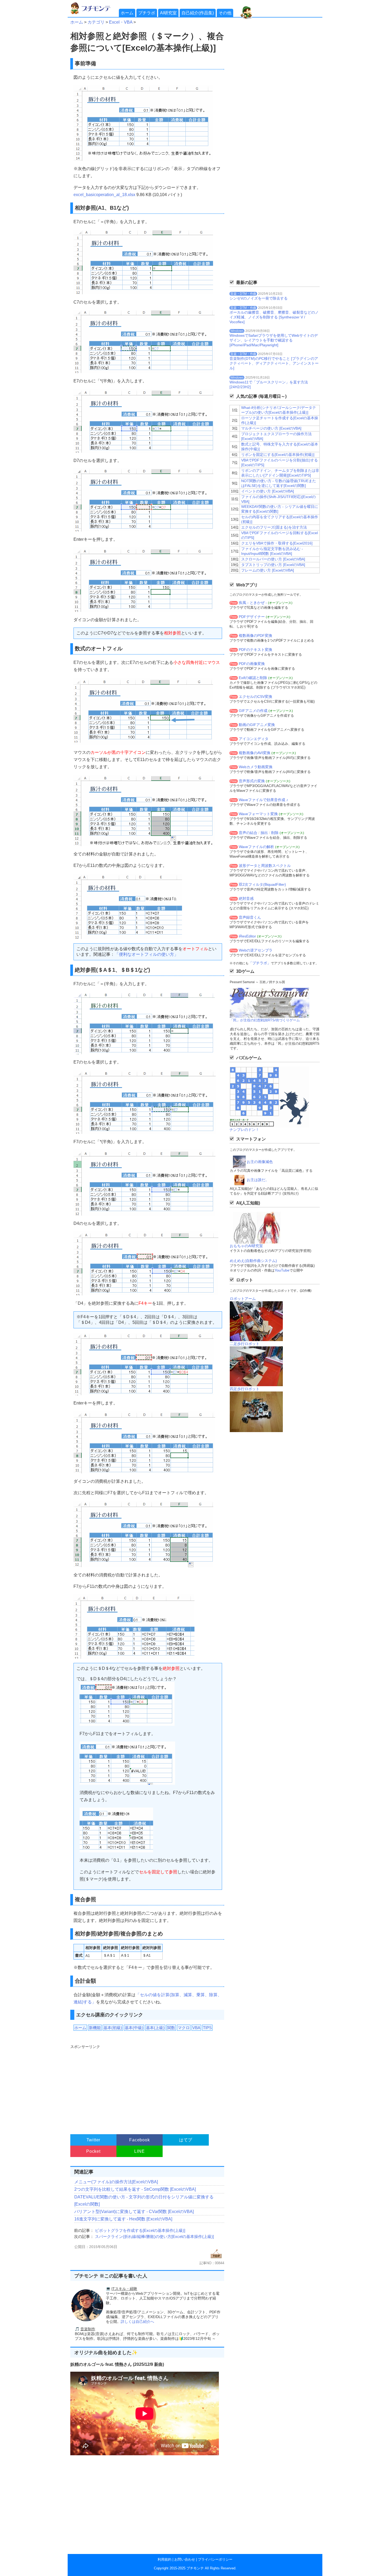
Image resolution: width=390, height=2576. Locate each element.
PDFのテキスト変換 (255, 650)
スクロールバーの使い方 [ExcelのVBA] (273, 559)
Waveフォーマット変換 (258, 814)
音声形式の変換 (252, 781)
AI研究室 (168, 13)
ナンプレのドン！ (244, 1130)
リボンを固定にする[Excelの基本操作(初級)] (278, 455)
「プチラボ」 (260, 963)
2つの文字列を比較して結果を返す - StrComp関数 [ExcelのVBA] (135, 2189)
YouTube (282, 1270)
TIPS (207, 2028)
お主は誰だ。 (258, 1180)
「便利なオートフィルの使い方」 (146, 954)
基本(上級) (155, 2028)
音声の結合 (248, 833)
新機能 (95, 2028)
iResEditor (247, 936)
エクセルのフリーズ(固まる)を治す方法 (274, 527)
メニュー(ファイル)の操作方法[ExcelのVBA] (116, 2182)
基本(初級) (113, 2028)
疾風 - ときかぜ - (253, 603)
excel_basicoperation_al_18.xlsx (104, 195)
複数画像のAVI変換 (255, 753)
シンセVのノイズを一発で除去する (259, 298)
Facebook (139, 2140)
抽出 (264, 833)
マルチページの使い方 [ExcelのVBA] (271, 428)
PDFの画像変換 (252, 664)
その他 (225, 13)
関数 (171, 2028)
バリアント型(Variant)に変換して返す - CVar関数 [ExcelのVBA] (134, 2212)
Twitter (94, 2140)
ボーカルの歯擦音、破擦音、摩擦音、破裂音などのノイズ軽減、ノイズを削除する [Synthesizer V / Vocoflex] (274, 317)
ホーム (127, 13)
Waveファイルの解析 (256, 847)
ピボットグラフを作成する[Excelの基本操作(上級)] (140, 2230)
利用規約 (164, 2559)
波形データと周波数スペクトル (265, 866)
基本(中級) (134, 2028)
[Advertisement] (147, 2087)
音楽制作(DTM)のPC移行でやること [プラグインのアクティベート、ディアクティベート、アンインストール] (274, 363)
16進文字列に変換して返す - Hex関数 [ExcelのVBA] (123, 2219)
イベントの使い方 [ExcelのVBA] (268, 491)
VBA (196, 2028)
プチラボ (147, 13)
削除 (275, 833)
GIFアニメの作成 (253, 711)
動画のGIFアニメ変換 (257, 725)
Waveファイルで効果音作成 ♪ (263, 800)
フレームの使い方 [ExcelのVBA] (268, 570)
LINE (139, 2151)
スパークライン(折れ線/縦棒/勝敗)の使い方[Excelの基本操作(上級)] (154, 2236)
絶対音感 (246, 898)
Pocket (93, 2151)
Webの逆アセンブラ (256, 950)
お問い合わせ (185, 2559)
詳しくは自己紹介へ (137, 2322)
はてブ (186, 2140)
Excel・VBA (121, 22)
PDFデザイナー (252, 617)
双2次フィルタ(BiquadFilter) (262, 884)
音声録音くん (250, 917)
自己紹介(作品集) (198, 13)
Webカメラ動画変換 (256, 767)
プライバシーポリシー (215, 2559)
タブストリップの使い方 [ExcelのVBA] (273, 565)
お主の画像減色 (260, 1162)
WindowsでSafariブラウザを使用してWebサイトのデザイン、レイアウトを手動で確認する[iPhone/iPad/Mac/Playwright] (274, 340)
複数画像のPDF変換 (255, 636)
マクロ (184, 2028)
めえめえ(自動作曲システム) (253, 1261)
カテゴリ (96, 22)
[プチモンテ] (94, 13)
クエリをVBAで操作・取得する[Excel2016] (277, 543)
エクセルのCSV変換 (255, 697)
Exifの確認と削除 (253, 678)
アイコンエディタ (254, 739)
